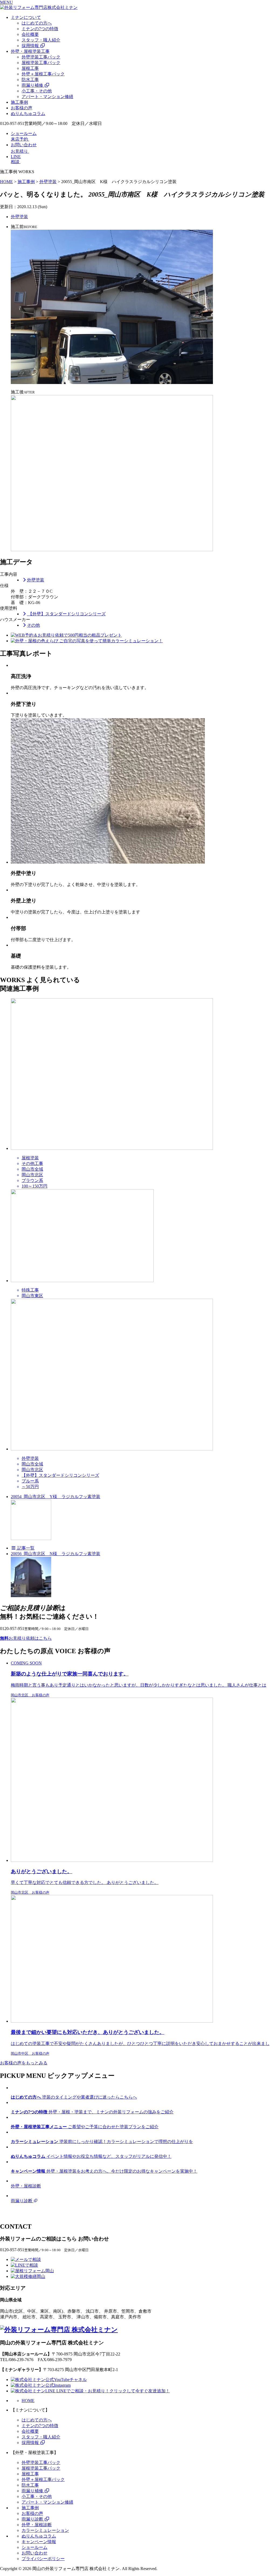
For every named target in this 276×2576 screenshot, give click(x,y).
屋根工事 (30, 68)
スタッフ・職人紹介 (41, 40)
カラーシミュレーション (45, 2530)
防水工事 (30, 80)
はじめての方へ (37, 23)
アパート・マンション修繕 (47, 97)
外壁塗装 (19, 217)
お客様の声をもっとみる (24, 2063)
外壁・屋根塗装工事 (30, 51)
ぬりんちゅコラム (28, 114)
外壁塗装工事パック (41, 57)
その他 (33, 625)
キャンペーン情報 (39, 2542)
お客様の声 (22, 108)
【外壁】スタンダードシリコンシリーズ (66, 614)
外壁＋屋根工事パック (43, 74)
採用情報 (31, 46)
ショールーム (34, 2547)
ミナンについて (26, 17)
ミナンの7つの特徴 (40, 29)
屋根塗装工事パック (41, 63)
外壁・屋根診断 (37, 2525)
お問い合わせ (34, 2553)
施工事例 (19, 102)
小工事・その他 (37, 91)
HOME (28, 2401)
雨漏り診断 (33, 2519)
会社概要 (30, 34)
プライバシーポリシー (43, 2559)
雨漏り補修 (33, 85)
